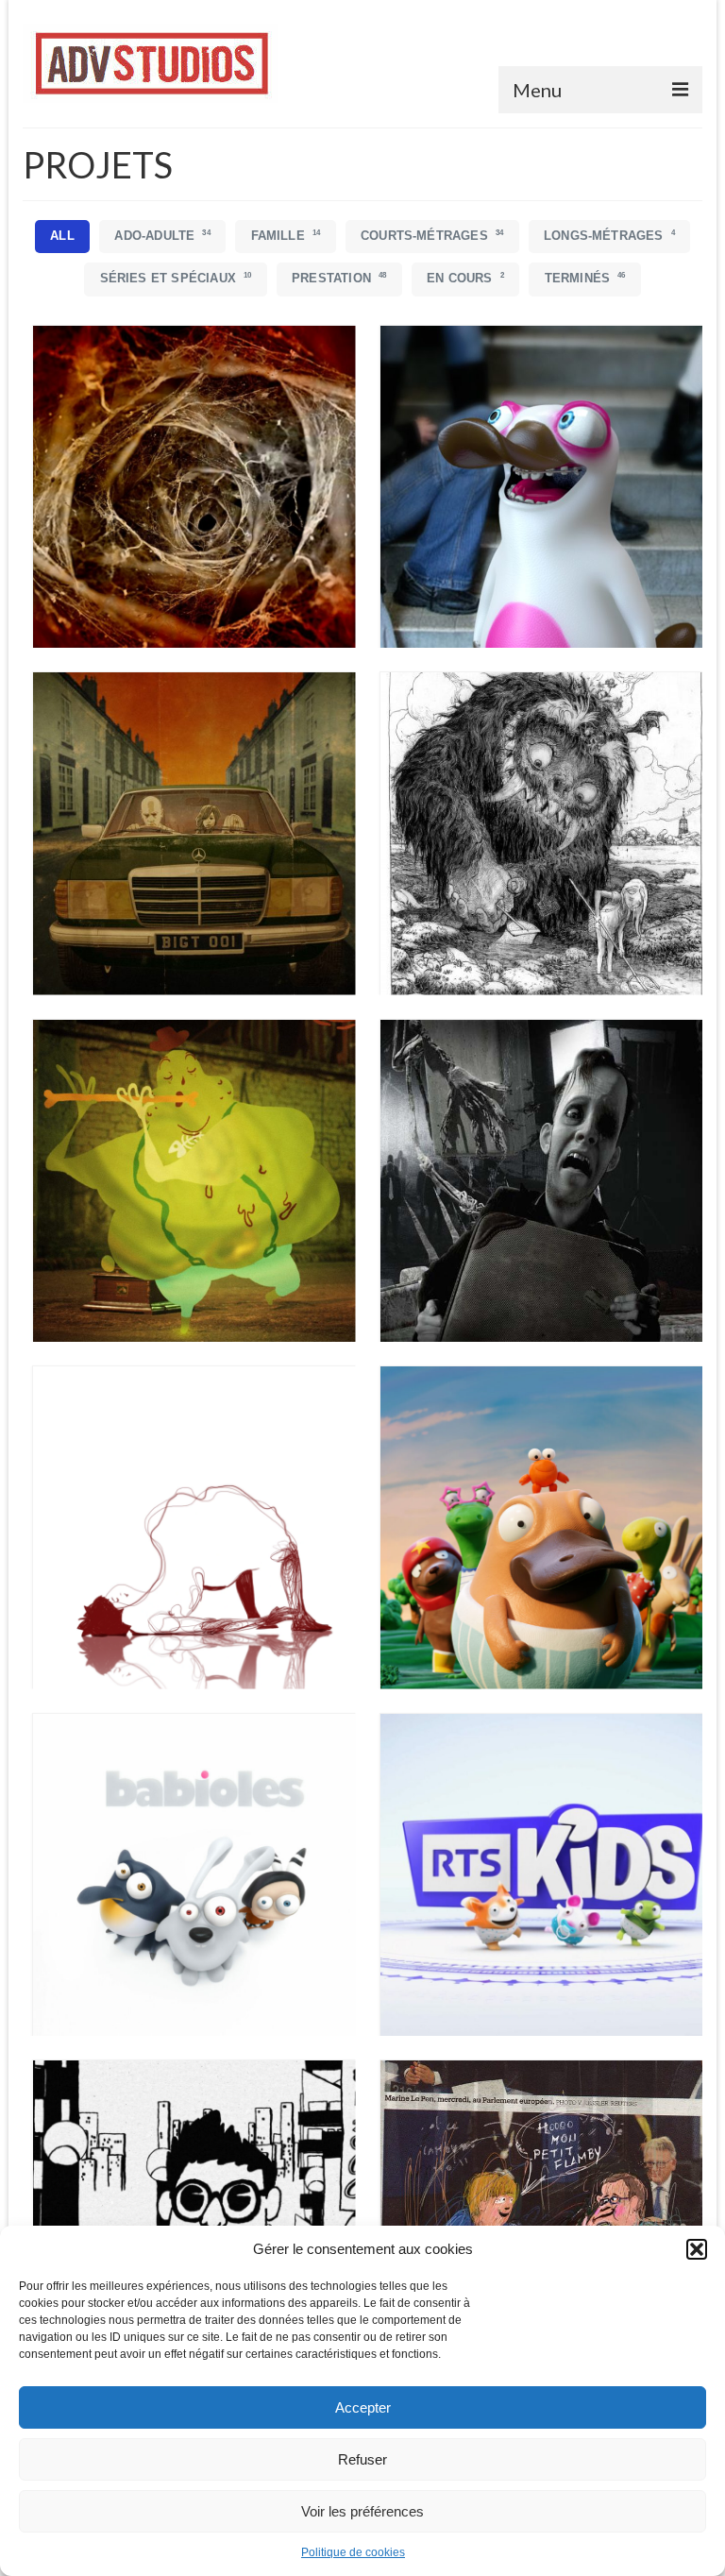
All (62, 236)
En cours (465, 278)
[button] (697, 2249)
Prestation (339, 278)
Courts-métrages (432, 236)
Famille (286, 236)
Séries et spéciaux (176, 278)
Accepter (363, 2407)
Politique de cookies (353, 2552)
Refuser (362, 2459)
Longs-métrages (609, 236)
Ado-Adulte (162, 236)
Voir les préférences (362, 2511)
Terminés (585, 278)
